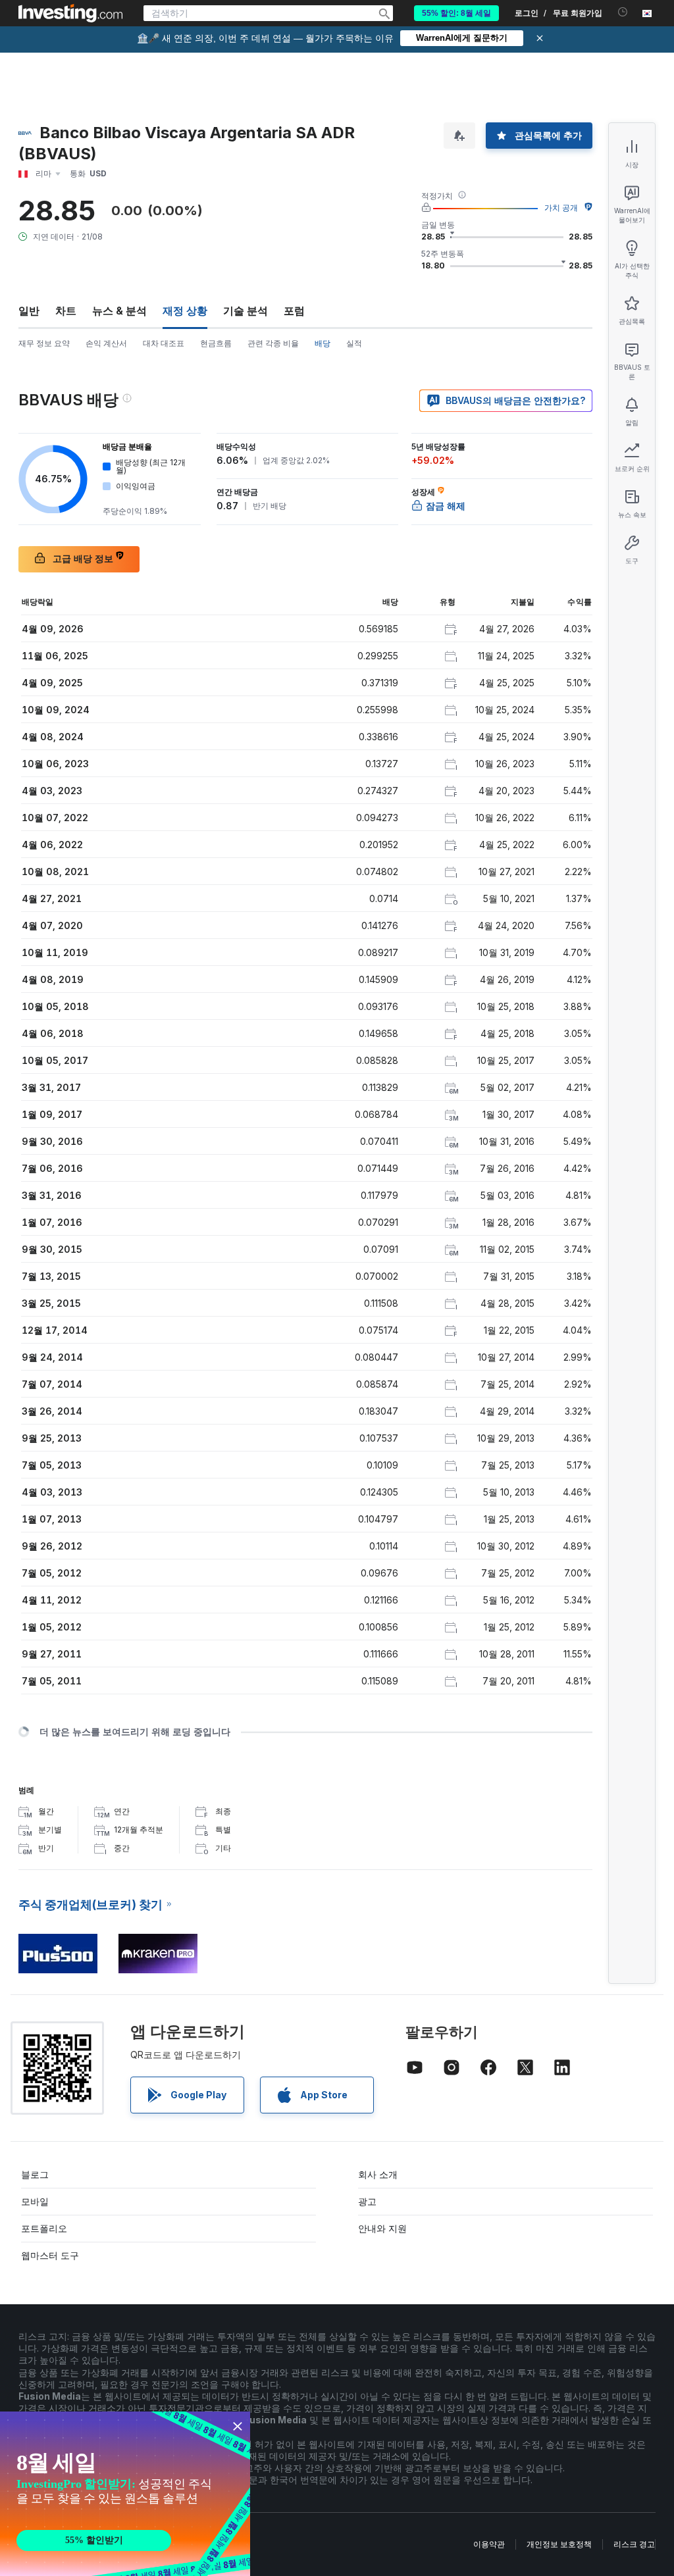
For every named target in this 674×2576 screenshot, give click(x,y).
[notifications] (623, 12)
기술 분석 (246, 311)
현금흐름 (216, 343)
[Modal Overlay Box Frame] (125, 2494)
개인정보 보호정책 (559, 2544)
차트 (66, 311)
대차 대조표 (164, 343)
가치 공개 (561, 208)
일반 (29, 311)
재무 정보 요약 (44, 343)
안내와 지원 (382, 2228)
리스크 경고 (634, 2544)
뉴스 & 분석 (119, 311)
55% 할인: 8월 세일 (456, 13)
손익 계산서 (106, 343)
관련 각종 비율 (273, 343)
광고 (367, 2201)
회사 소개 (378, 2174)
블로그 (35, 2174)
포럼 (294, 311)
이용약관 (489, 2544)
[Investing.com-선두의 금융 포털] (70, 13)
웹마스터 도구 (50, 2255)
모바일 (35, 2201)
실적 (354, 343)
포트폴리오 (44, 2228)
